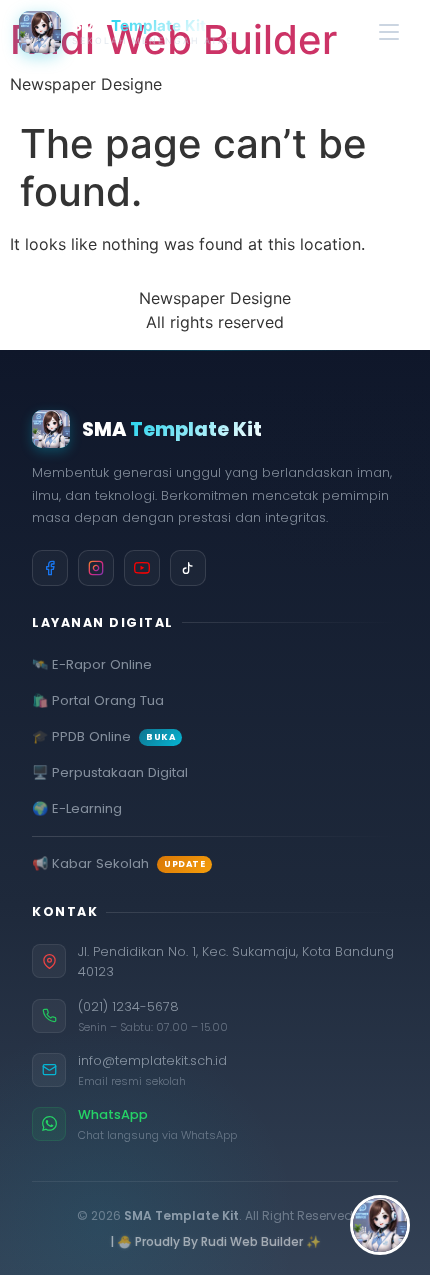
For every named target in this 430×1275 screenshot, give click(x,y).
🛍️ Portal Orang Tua (98, 701)
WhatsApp (113, 1114)
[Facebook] (50, 568)
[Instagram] (96, 568)
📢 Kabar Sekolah (118, 864)
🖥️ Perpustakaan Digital (110, 773)
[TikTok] (188, 568)
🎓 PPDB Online (103, 737)
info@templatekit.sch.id (152, 1060)
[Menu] (389, 32)
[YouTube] (142, 568)
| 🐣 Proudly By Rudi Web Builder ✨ (215, 1241)
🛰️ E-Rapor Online (92, 665)
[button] (380, 1225)
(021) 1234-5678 (128, 1006)
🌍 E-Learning (77, 809)
